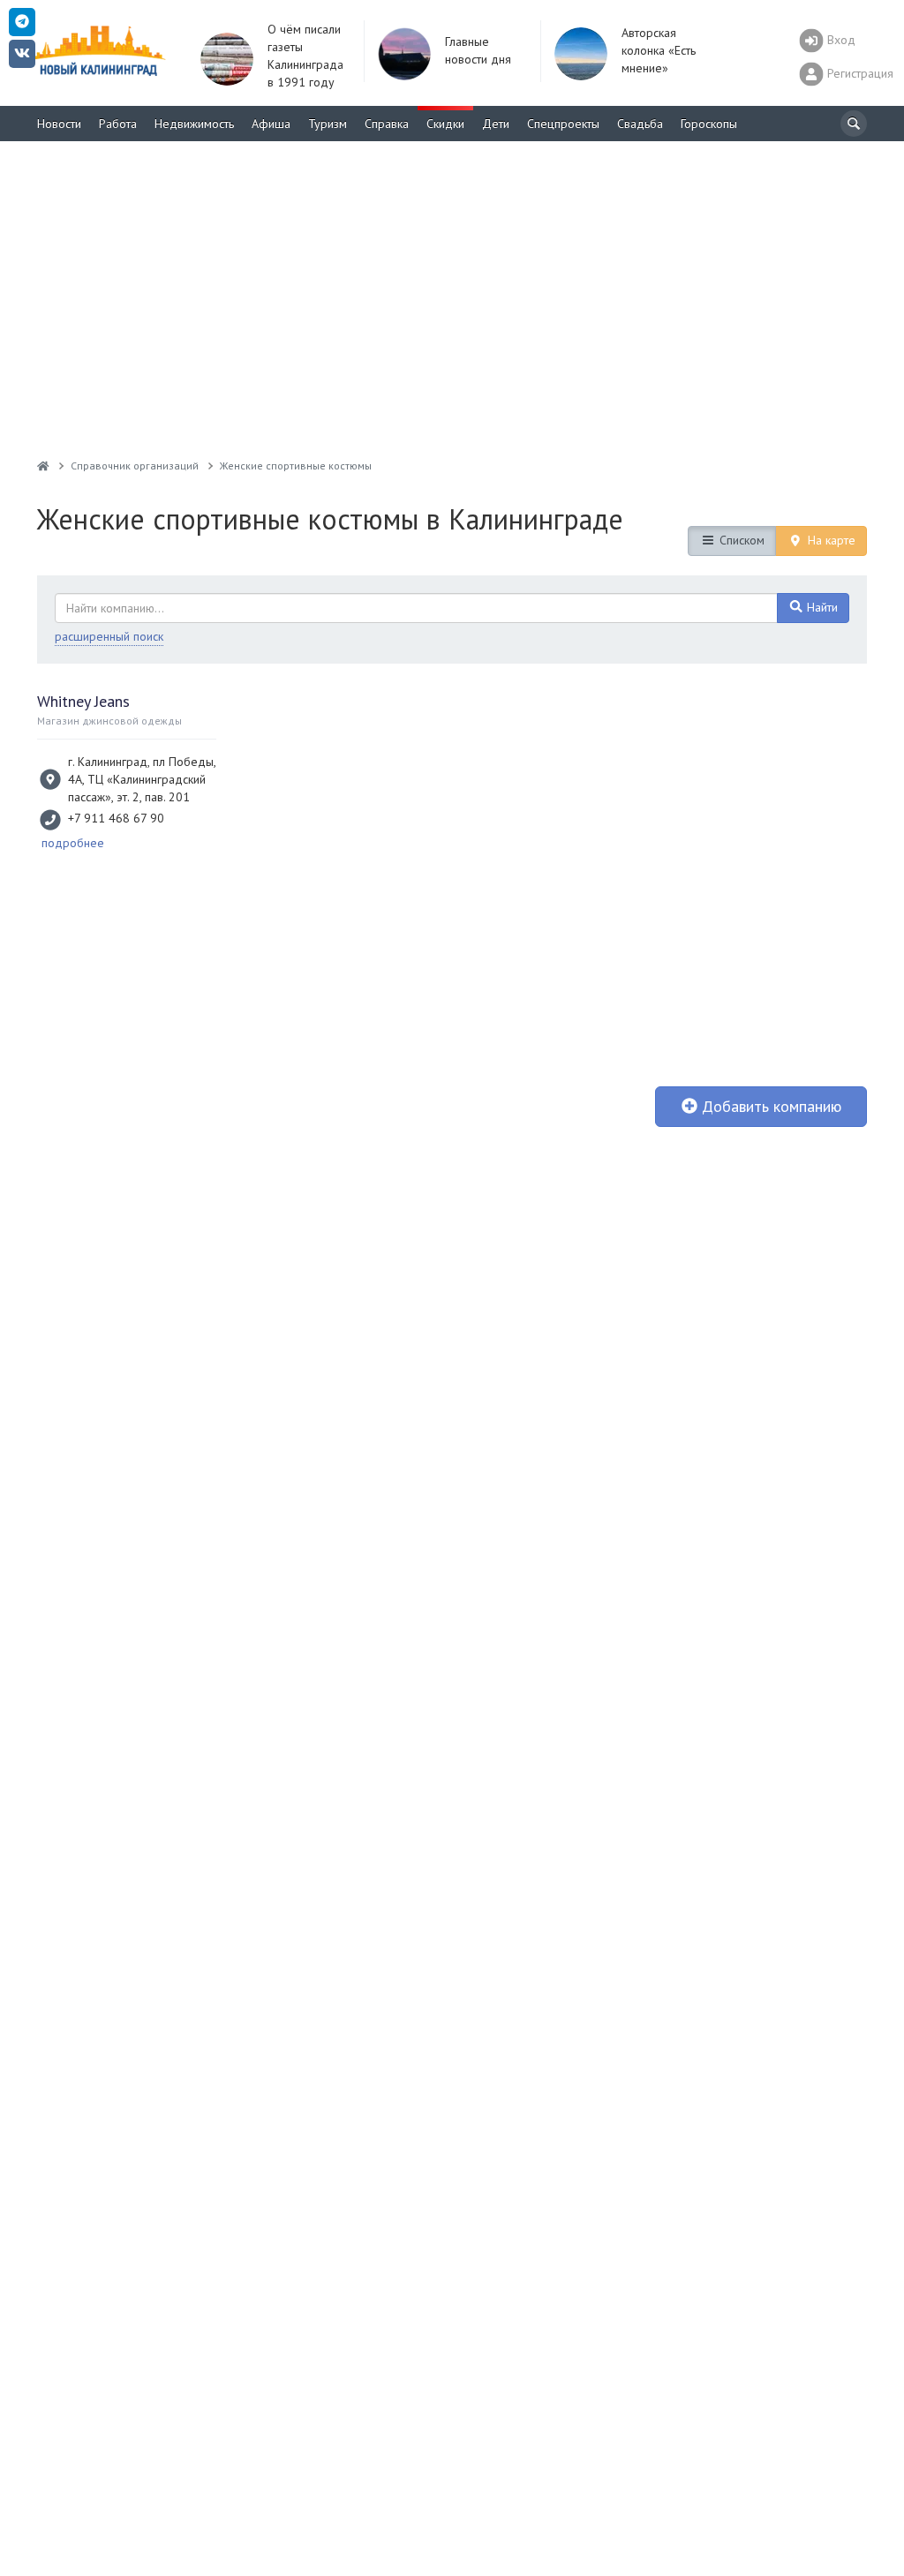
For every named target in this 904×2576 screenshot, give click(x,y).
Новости (59, 124)
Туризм (328, 124)
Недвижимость (194, 124)
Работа (118, 124)
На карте (830, 540)
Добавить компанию (769, 1106)
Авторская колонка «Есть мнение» (659, 50)
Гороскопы (709, 124)
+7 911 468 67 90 (116, 818)
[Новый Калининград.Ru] (43, 466)
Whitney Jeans (83, 701)
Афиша (271, 124)
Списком (740, 540)
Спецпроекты (563, 124)
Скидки (445, 124)
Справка (387, 124)
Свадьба (640, 124)
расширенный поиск (109, 636)
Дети (496, 124)
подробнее (73, 843)
